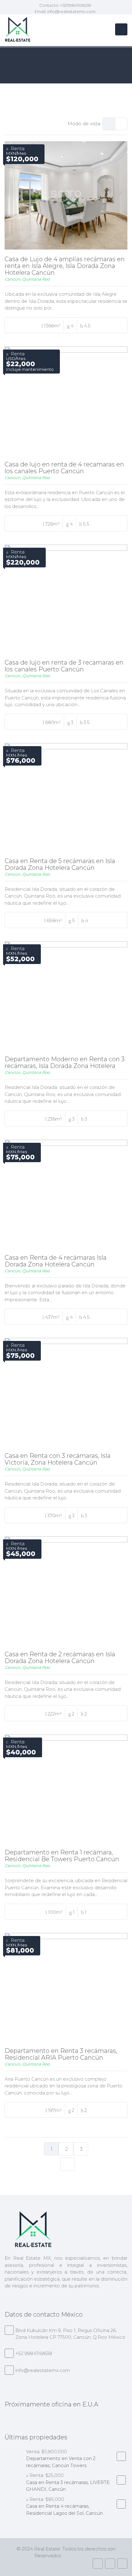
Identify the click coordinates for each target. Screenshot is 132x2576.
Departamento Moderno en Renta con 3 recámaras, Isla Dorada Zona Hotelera (65, 1062)
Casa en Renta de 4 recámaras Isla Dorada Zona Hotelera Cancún (56, 1261)
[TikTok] (122, 2564)
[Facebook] (98, 2564)
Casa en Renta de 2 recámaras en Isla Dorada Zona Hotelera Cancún (60, 1658)
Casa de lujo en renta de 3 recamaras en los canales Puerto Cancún (64, 666)
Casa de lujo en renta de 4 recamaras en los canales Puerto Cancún (64, 468)
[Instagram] (110, 2564)
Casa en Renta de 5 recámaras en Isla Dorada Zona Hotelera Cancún (60, 864)
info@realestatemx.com (71, 11)
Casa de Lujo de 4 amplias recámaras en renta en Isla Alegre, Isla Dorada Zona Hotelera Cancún (65, 266)
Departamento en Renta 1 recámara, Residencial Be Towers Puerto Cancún (62, 1856)
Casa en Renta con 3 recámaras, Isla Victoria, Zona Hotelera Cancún (58, 1459)
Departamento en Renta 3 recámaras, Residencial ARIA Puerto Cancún (61, 2054)
